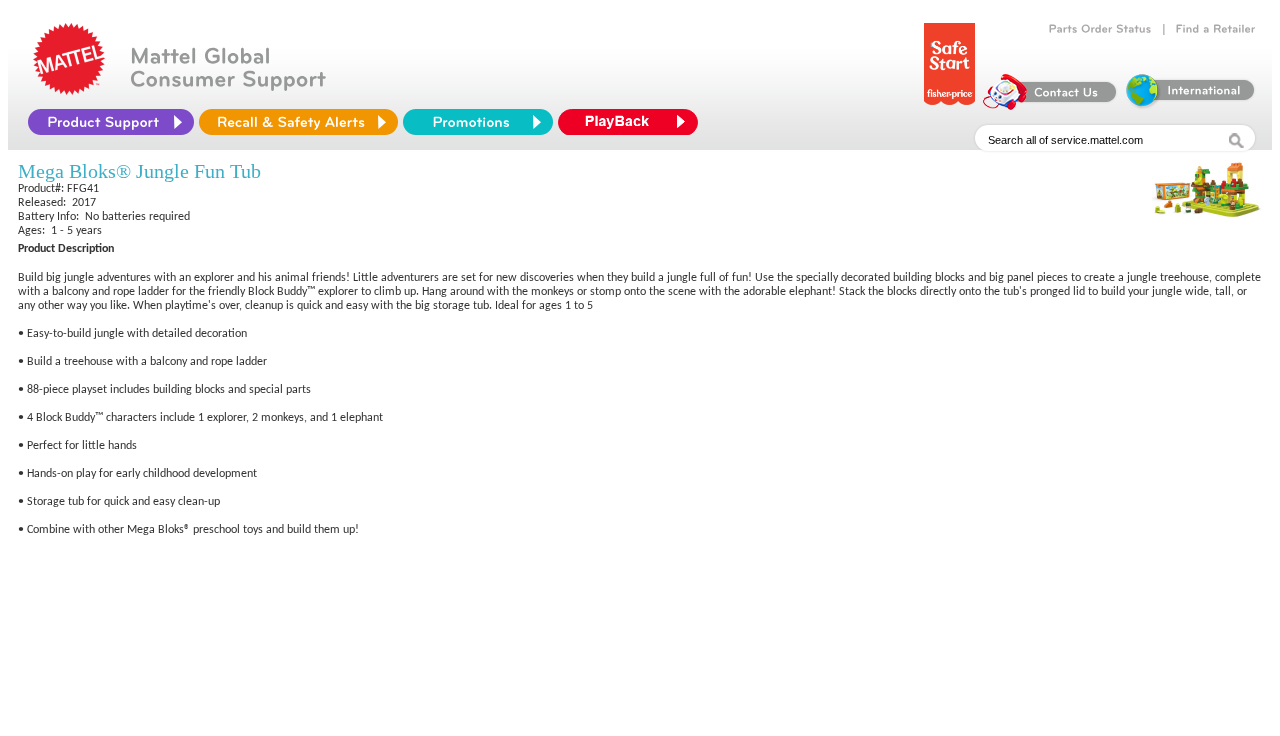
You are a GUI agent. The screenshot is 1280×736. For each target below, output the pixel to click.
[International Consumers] (1189, 105)
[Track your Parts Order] (1100, 29)
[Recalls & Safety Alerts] (298, 122)
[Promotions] (478, 122)
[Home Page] (69, 90)
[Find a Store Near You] (1216, 29)
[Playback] (633, 122)
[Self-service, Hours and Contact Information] (1050, 105)
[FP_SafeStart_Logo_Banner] (949, 105)
